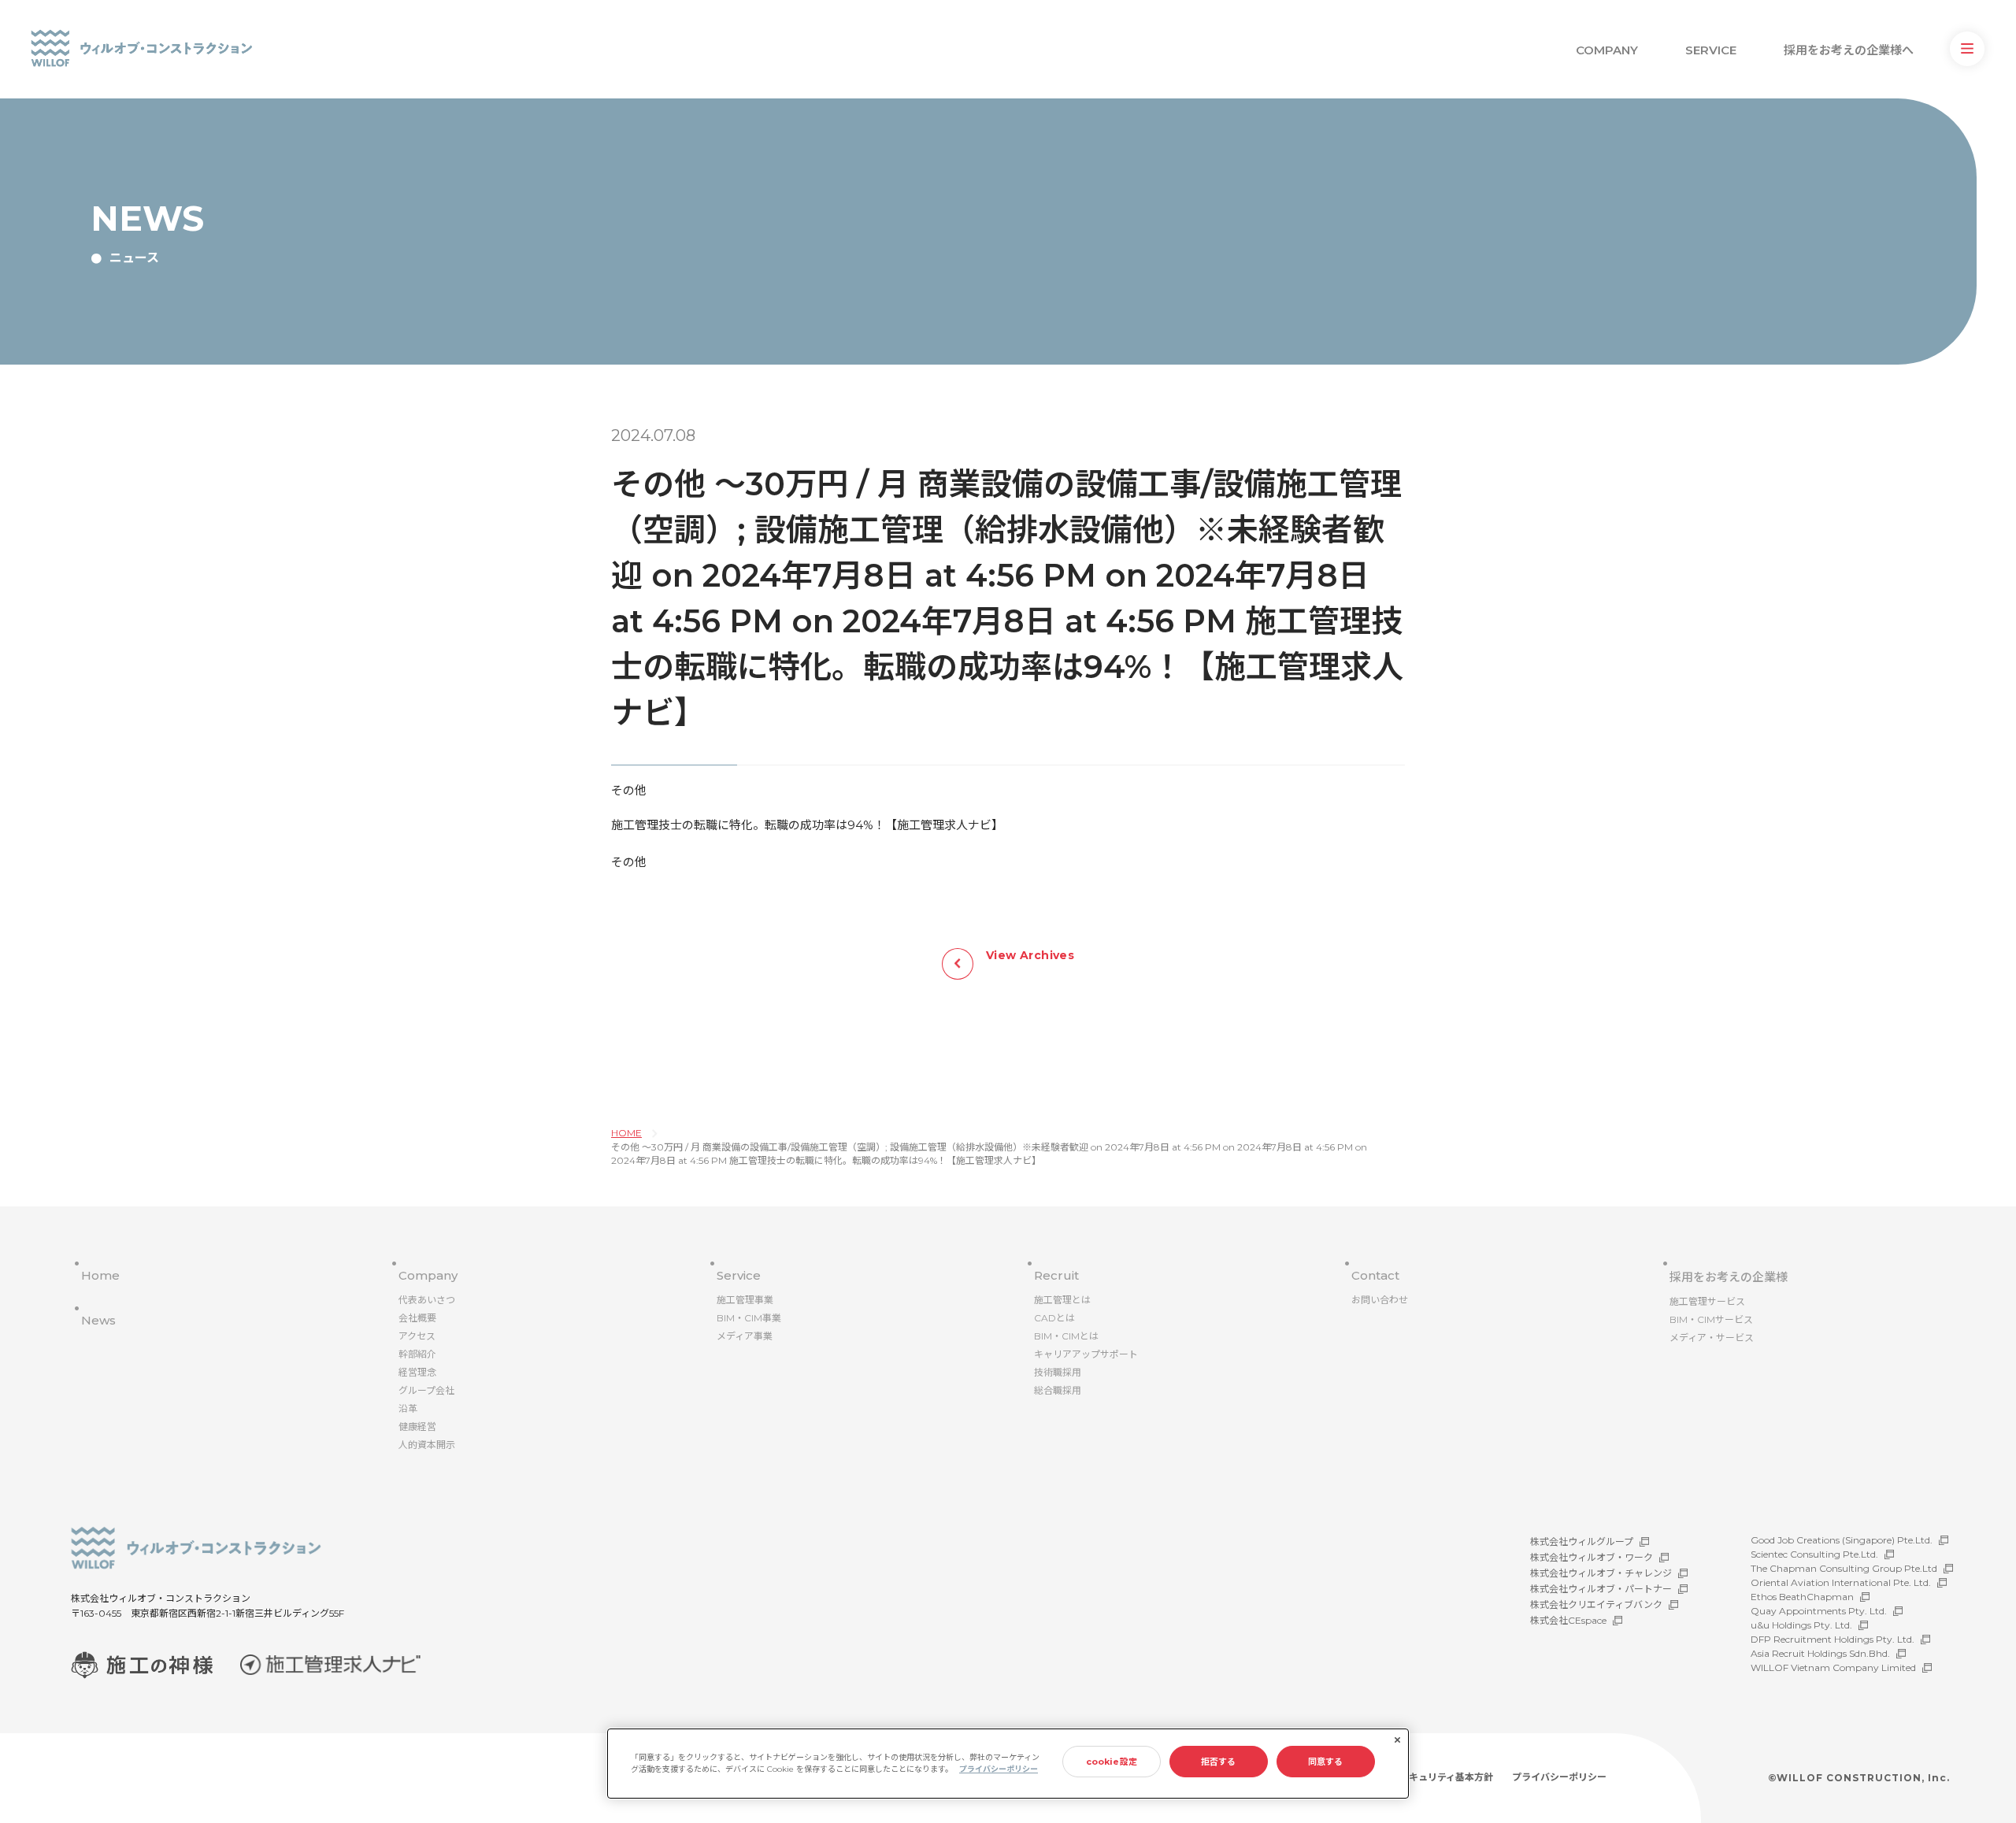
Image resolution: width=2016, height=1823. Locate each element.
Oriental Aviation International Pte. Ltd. (1841, 1582)
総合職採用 (1058, 1390)
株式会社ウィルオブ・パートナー (1601, 1589)
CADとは (1054, 1318)
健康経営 (417, 1427)
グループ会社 (426, 1390)
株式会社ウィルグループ (1582, 1541)
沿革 (408, 1408)
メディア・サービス (1712, 1338)
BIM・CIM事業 (749, 1318)
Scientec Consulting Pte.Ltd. (1814, 1554)
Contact (1375, 1275)
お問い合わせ (1380, 1300)
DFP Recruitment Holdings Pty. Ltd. (1833, 1639)
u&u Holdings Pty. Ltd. (1801, 1625)
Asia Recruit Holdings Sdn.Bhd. (1820, 1653)
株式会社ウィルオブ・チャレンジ (1601, 1573)
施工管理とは (1062, 1300)
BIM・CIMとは (1066, 1336)
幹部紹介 (417, 1354)
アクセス (417, 1336)
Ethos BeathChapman (1802, 1597)
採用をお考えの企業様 (1729, 1277)
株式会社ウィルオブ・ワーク (1592, 1557)
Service (739, 1275)
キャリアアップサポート (1086, 1354)
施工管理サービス (1707, 1301)
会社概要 (417, 1318)
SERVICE (1711, 50)
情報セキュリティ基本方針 (1437, 1777)
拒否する (1218, 1762)
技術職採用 (1058, 1372)
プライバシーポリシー (1559, 1777)
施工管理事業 (745, 1300)
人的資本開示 (427, 1445)
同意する (1325, 1762)
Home (100, 1275)
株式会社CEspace (1568, 1620)
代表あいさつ (427, 1300)
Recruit (1056, 1275)
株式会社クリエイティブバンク (1596, 1604)
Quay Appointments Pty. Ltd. (1819, 1611)
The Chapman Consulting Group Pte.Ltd (1844, 1568)
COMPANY (1607, 50)
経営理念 (417, 1372)
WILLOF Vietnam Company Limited (1833, 1667)
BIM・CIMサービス (1711, 1319)
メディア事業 (745, 1336)
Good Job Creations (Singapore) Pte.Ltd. (1842, 1540)
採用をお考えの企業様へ (1849, 50)
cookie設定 (1112, 1762)
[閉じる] (1397, 1740)
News (98, 1320)
